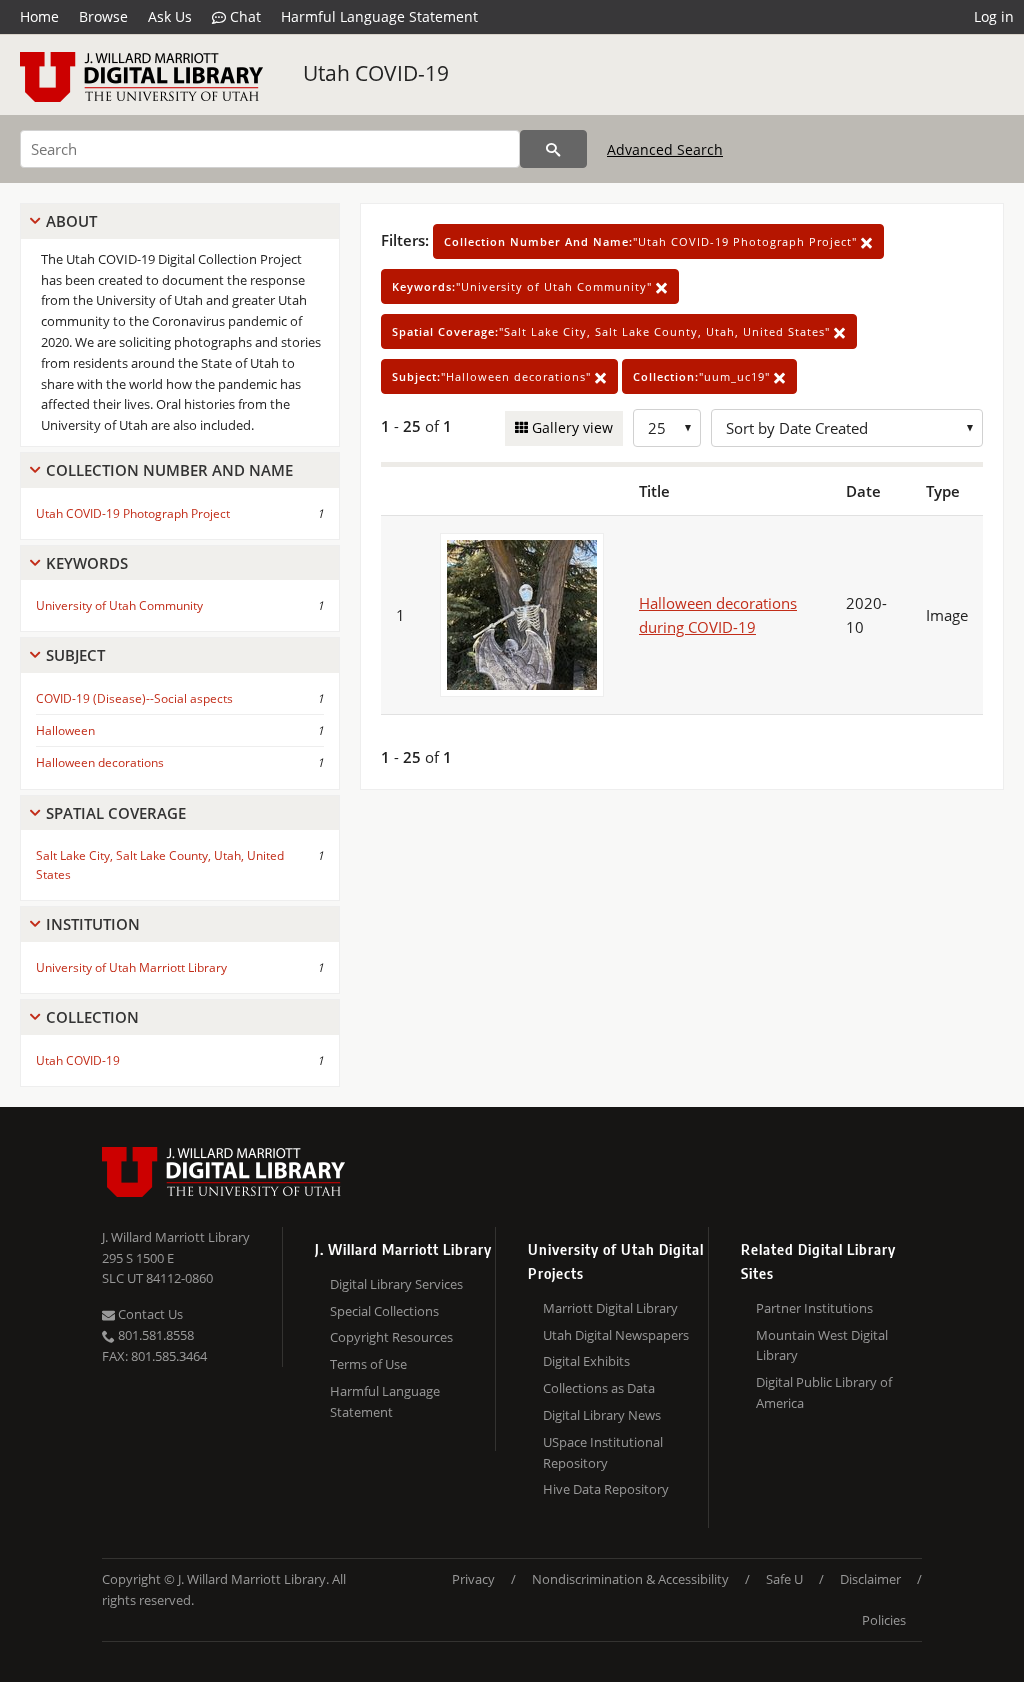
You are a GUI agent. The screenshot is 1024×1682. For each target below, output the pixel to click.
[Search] (553, 149)
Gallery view (570, 427)
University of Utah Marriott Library (131, 967)
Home (39, 16)
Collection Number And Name (169, 470)
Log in (994, 16)
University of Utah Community (119, 605)
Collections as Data (599, 1388)
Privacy (473, 1579)
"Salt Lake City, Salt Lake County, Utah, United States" (613, 331)
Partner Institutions (814, 1308)
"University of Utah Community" (524, 286)
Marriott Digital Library (610, 1308)
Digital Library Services (396, 1284)
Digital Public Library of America (824, 1392)
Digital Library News (602, 1415)
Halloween (65, 730)
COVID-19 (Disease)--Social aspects (134, 698)
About (71, 221)
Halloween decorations (100, 762)
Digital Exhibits (586, 1361)
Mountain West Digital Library (822, 1345)
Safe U (784, 1579)
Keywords (87, 563)
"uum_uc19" (703, 376)
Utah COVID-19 (376, 73)
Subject (75, 655)
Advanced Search (665, 149)
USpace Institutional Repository (603, 1452)
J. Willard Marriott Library (176, 1237)
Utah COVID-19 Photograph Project (133, 513)
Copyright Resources (391, 1337)
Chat (243, 16)
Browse (103, 16)
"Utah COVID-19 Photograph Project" (652, 241)
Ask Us (170, 16)
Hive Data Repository (606, 1489)
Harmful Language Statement (379, 16)
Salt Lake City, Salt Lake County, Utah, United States (160, 865)
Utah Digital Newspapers (616, 1335)
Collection (92, 1017)
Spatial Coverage (116, 813)
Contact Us (149, 1314)
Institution (93, 924)
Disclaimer (870, 1579)
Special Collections (384, 1311)
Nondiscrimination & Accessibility (630, 1579)
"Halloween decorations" (493, 376)
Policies (884, 1620)
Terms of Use (368, 1364)
